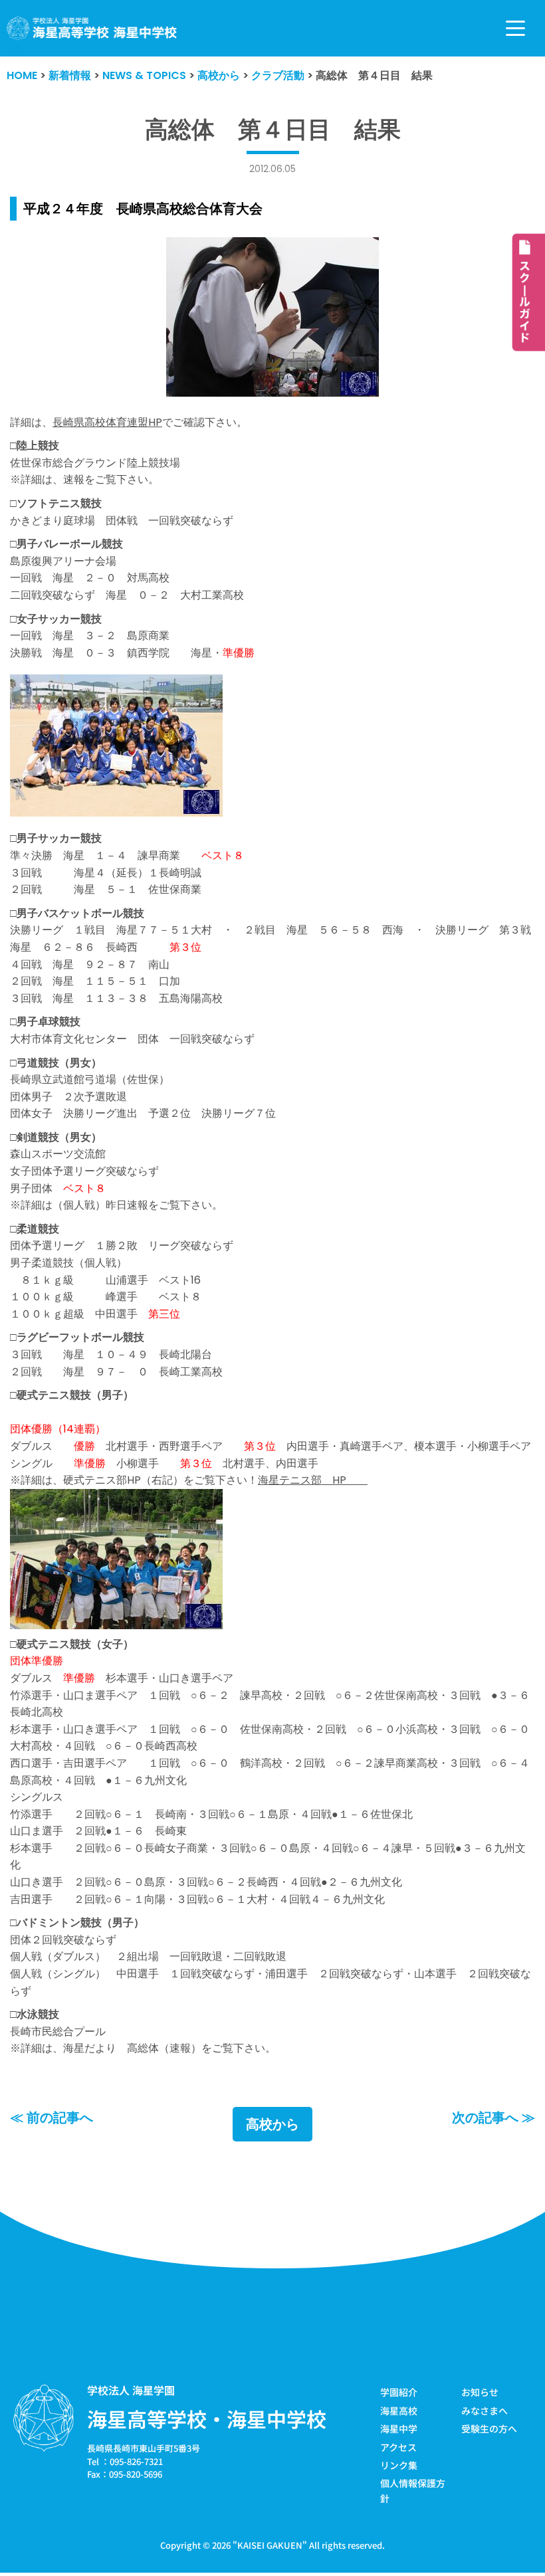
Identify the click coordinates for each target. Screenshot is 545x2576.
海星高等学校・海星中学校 (207, 2419)
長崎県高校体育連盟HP (107, 422)
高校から (272, 2124)
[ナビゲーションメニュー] (515, 28)
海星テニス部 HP (313, 1480)
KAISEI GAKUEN (270, 2545)
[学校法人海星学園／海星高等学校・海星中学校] (92, 28)
